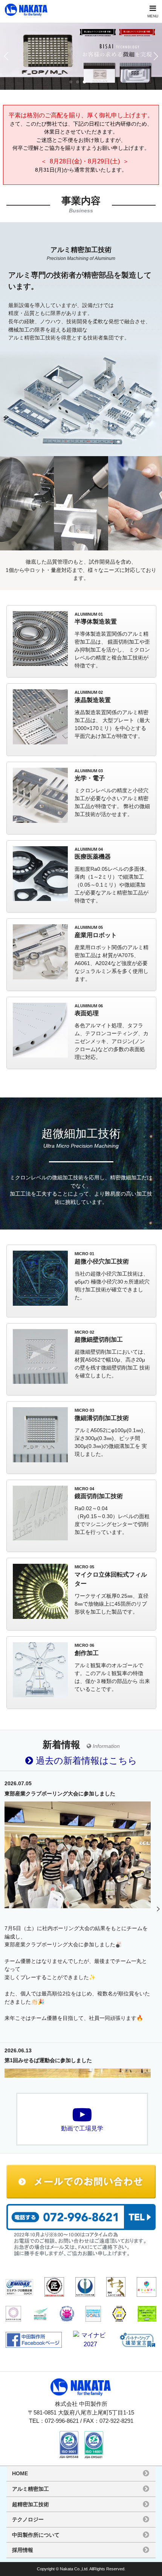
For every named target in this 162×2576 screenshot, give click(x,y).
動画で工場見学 (82, 2128)
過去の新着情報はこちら (85, 1761)
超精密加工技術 (31, 2504)
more (81, 642)
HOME (20, 2473)
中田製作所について (36, 2535)
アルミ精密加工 (31, 2489)
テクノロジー (28, 2519)
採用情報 (23, 2550)
